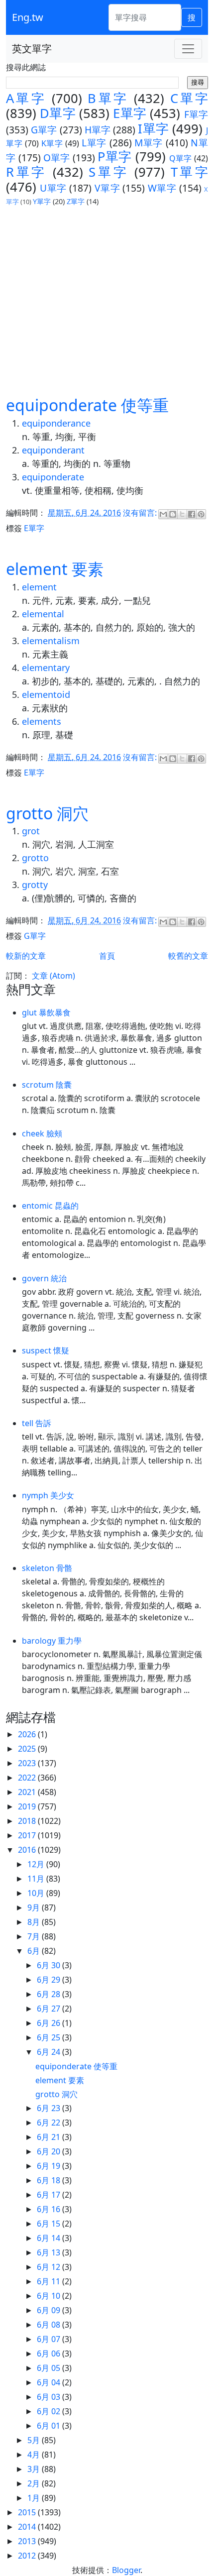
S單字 (108, 172)
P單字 (114, 157)
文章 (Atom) (53, 976)
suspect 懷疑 (46, 1350)
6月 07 (50, 2339)
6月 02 (50, 2411)
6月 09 (50, 2310)
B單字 (108, 98)
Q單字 (181, 158)
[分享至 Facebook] (192, 514)
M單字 (149, 143)
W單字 (162, 188)
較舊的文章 (188, 956)
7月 (35, 1936)
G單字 (44, 130)
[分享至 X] (182, 514)
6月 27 (50, 2009)
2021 (28, 1792)
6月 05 (50, 2368)
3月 (35, 2469)
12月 (37, 1864)
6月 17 (50, 2195)
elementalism (51, 641)
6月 (35, 1951)
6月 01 (50, 2426)
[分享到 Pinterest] (201, 514)
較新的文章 (26, 956)
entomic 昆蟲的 (50, 1206)
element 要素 (55, 569)
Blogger (126, 2570)
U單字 (53, 188)
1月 (35, 2498)
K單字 (52, 143)
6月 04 (50, 2382)
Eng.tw (28, 17)
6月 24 (50, 2052)
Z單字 (76, 201)
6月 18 (50, 2180)
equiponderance (56, 423)
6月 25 (50, 2037)
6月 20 (50, 2151)
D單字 (58, 113)
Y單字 (42, 201)
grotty (35, 885)
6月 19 (50, 2166)
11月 (37, 1879)
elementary (46, 668)
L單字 (94, 143)
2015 (28, 2512)
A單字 (26, 98)
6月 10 (50, 2296)
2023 (28, 1763)
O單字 (57, 158)
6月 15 (50, 2224)
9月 (35, 1907)
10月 (37, 1893)
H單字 (98, 130)
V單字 (107, 188)
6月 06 (50, 2353)
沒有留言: (141, 513)
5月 (35, 2440)
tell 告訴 (37, 1423)
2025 (28, 1749)
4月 (35, 2455)
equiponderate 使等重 (87, 405)
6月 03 (50, 2397)
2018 (28, 1821)
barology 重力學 (52, 1641)
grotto (35, 858)
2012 (28, 2556)
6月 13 (50, 2252)
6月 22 (50, 2123)
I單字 (153, 129)
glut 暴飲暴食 (46, 1012)
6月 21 (50, 2137)
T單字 (189, 172)
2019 (28, 1806)
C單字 (189, 98)
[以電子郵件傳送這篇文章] (163, 514)
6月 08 (50, 2325)
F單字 (196, 114)
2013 (28, 2541)
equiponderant (53, 450)
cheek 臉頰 (42, 1133)
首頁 (107, 956)
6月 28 (50, 1994)
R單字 (26, 172)
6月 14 (50, 2238)
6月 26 (50, 2023)
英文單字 (32, 49)
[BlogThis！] (173, 514)
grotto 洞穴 (47, 813)
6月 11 (50, 2281)
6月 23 (50, 2108)
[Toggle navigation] (188, 49)
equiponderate (53, 477)
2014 (28, 2527)
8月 (35, 1922)
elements (42, 721)
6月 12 (50, 2267)
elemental (43, 614)
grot (31, 831)
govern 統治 (44, 1278)
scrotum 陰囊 (47, 1085)
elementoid (46, 694)
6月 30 (50, 1965)
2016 (28, 1850)
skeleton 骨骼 (47, 1568)
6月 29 (50, 1980)
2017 (28, 1835)
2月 (35, 2483)
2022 (28, 1778)
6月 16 (50, 2209)
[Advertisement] (107, 301)
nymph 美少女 (48, 1495)
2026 (28, 1734)
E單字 (130, 113)
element (39, 587)
